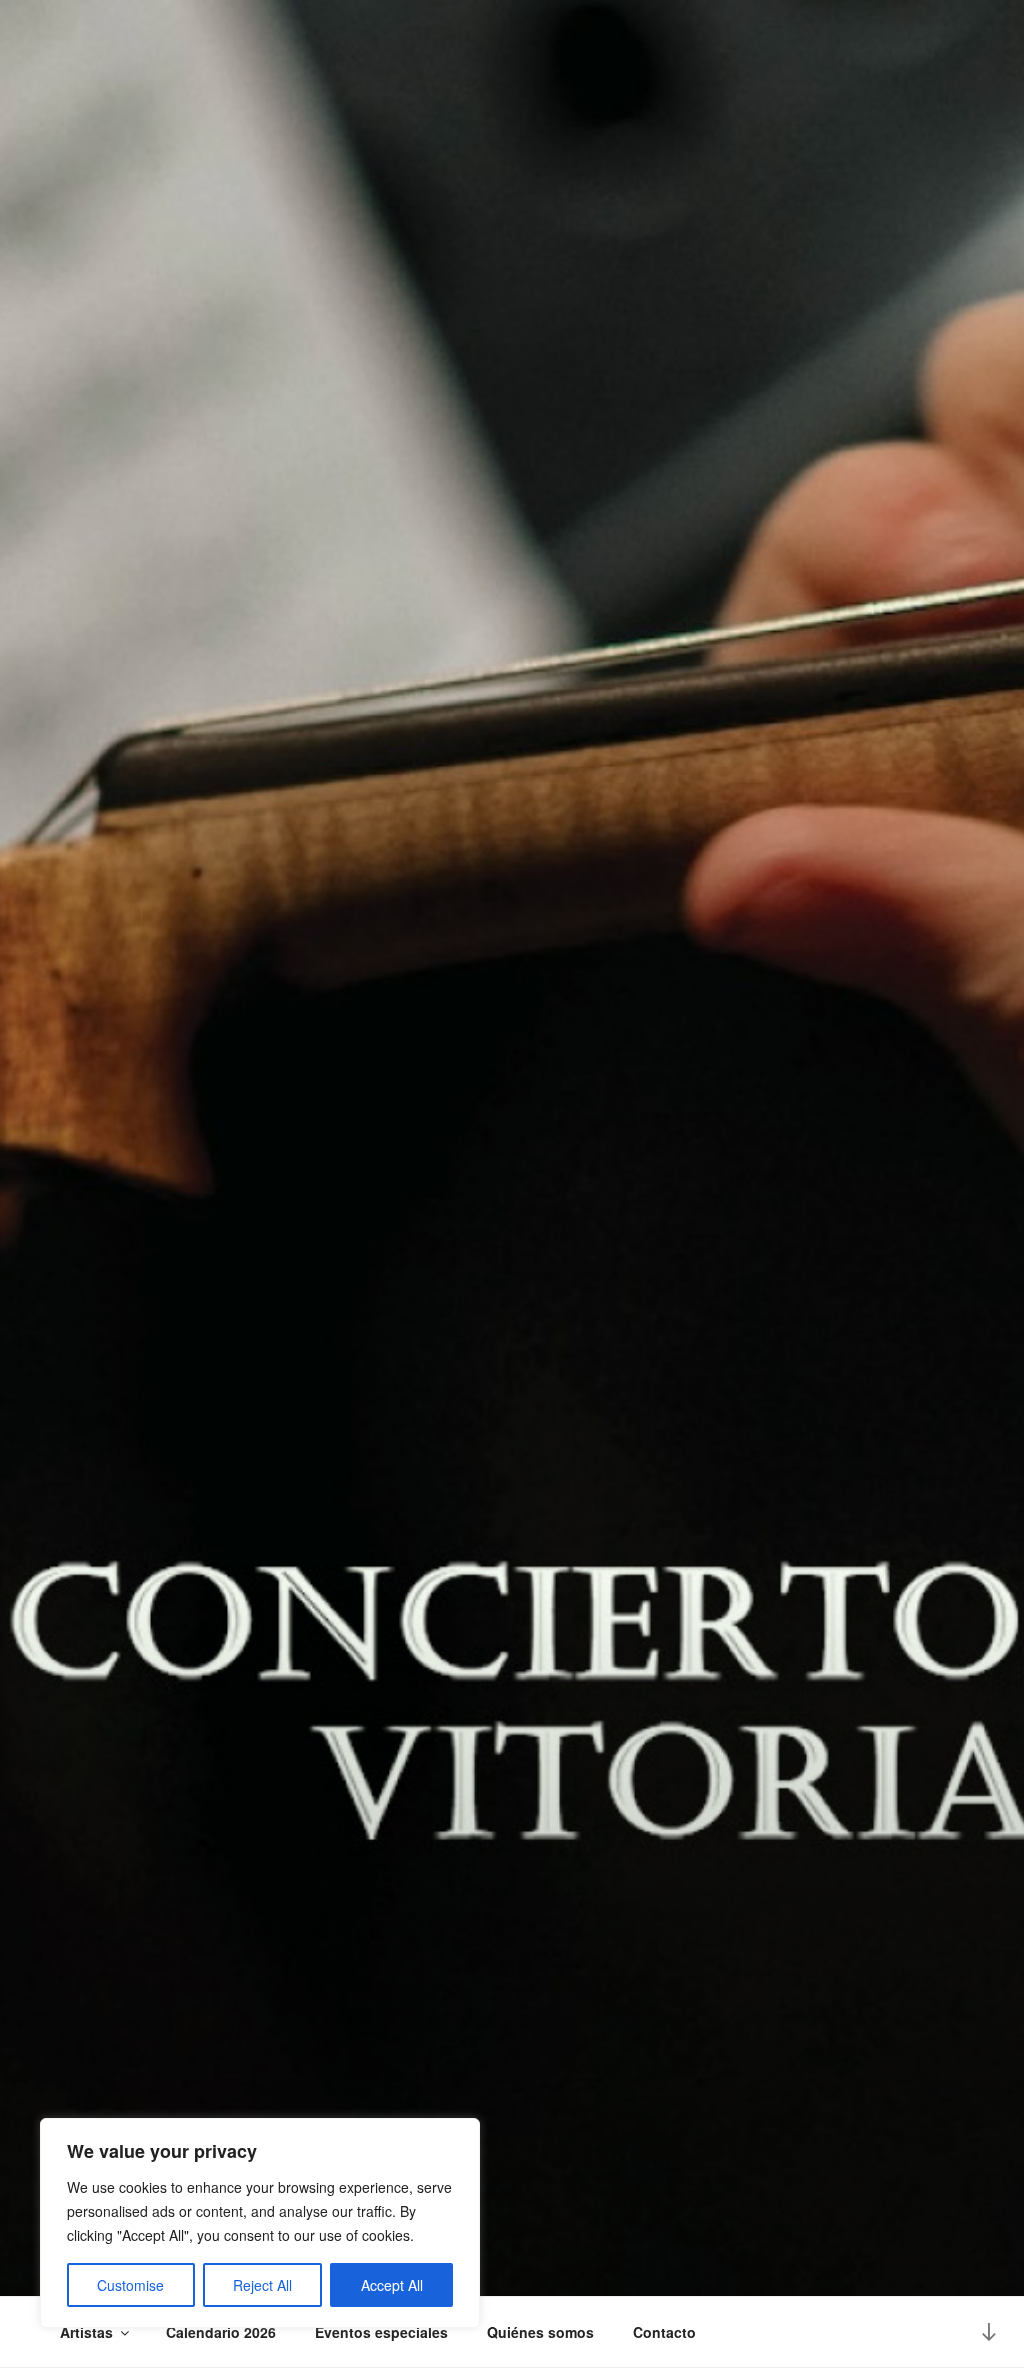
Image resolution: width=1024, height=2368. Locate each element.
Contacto (664, 2332)
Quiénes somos (540, 2332)
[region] (260, 2223)
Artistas (86, 2332)
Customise (130, 2285)
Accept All (392, 2285)
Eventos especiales (381, 2332)
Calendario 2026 (221, 2332)
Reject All (262, 2285)
